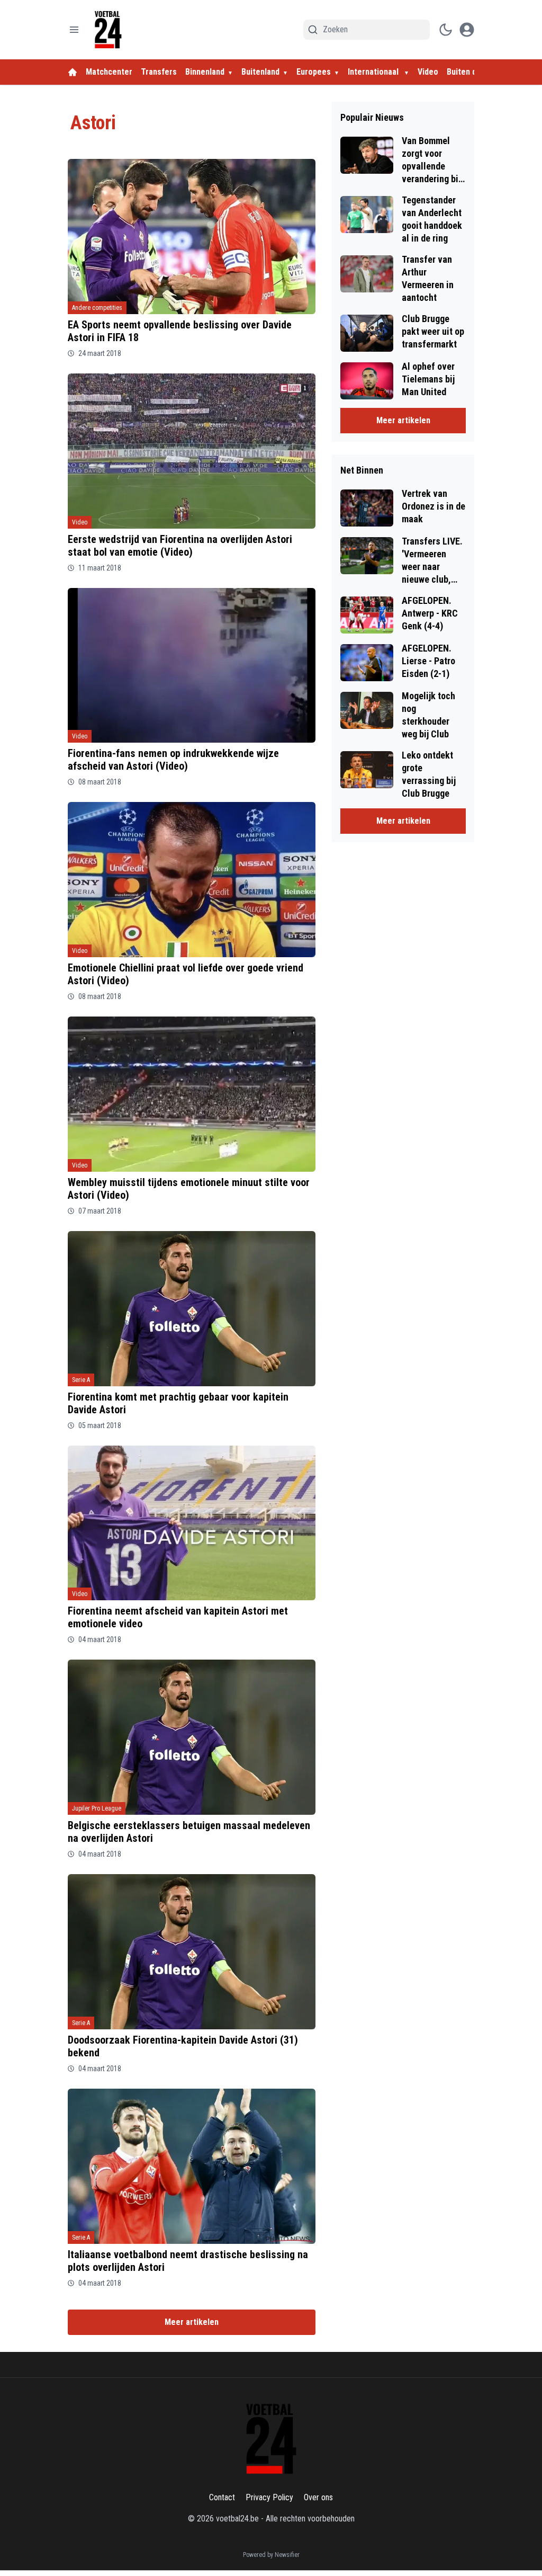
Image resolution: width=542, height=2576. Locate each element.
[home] (73, 72)
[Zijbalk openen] (74, 30)
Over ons (318, 2497)
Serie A (81, 1380)
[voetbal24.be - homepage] (108, 30)
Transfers (159, 72)
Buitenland (260, 72)
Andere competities (97, 308)
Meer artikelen (192, 2322)
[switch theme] (446, 30)
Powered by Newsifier (271, 2555)
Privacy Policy (269, 2497)
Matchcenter (109, 72)
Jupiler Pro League (97, 1808)
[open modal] (467, 30)
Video (428, 72)
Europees (314, 72)
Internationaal (374, 72)
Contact (222, 2497)
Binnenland (205, 72)
